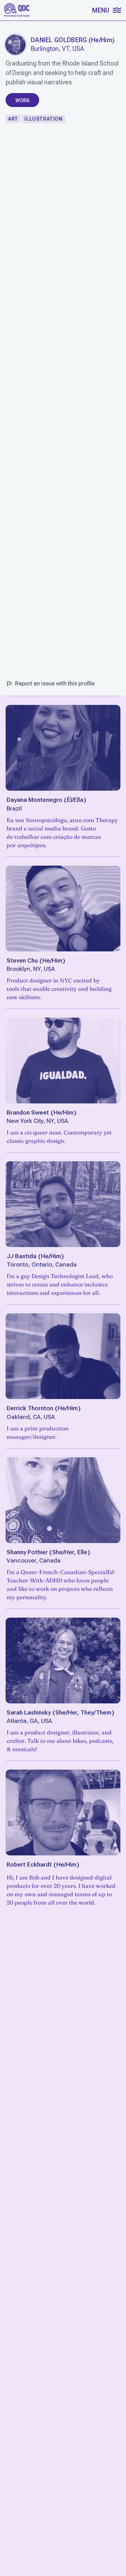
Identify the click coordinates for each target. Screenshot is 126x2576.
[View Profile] (63, 748)
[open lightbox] (15, 45)
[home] (17, 10)
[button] (106, 10)
